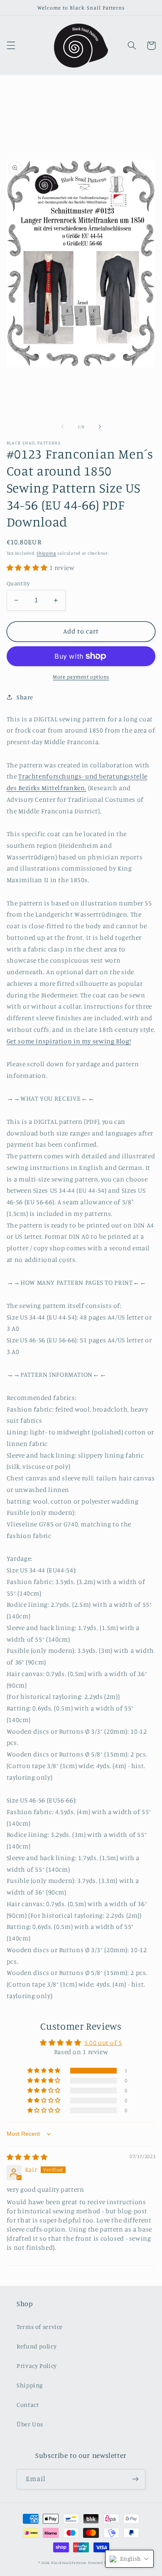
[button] (11, 46)
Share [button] (25, 697)
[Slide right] (100, 427)
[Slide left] (62, 427)
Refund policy (37, 2346)
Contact (28, 2405)
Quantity (18, 583)
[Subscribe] (135, 2479)
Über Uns (30, 2424)
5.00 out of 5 (103, 2043)
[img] (27, 2157)
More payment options (81, 677)
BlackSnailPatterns (69, 2563)
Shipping (46, 553)
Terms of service (40, 2327)
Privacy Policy (37, 2366)
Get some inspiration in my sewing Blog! (69, 1041)
